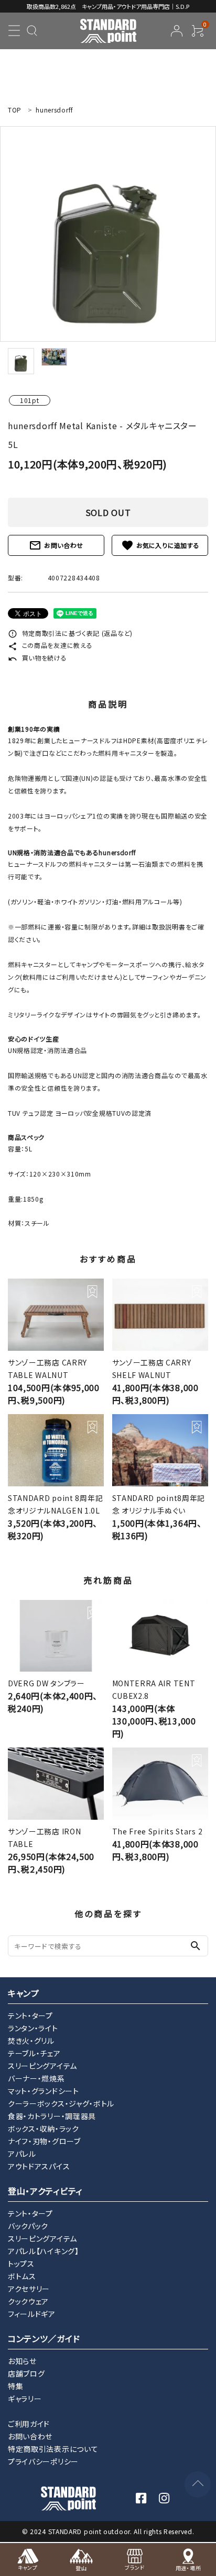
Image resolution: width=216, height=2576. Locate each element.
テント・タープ (30, 2015)
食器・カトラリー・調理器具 (52, 2116)
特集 (15, 2386)
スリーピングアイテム (42, 2066)
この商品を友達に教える (50, 645)
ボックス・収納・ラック (44, 2129)
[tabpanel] (108, 234)
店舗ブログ (26, 2373)
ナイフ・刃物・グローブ (44, 2141)
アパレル (22, 2154)
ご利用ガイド (29, 2424)
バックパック (28, 2226)
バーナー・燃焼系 (36, 2078)
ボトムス (22, 2276)
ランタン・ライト (33, 2028)
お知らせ (22, 2361)
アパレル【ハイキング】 (44, 2251)
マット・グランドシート (44, 2091)
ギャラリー (25, 2399)
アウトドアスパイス (39, 2166)
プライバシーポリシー (43, 2461)
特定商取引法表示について (53, 2449)
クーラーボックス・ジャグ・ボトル (61, 2103)
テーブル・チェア (34, 2053)
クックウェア (28, 2301)
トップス (21, 2264)
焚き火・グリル (31, 2041)
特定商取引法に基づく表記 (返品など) (70, 633)
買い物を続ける (37, 658)
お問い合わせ (56, 545)
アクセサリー (29, 2289)
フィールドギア (32, 2314)
